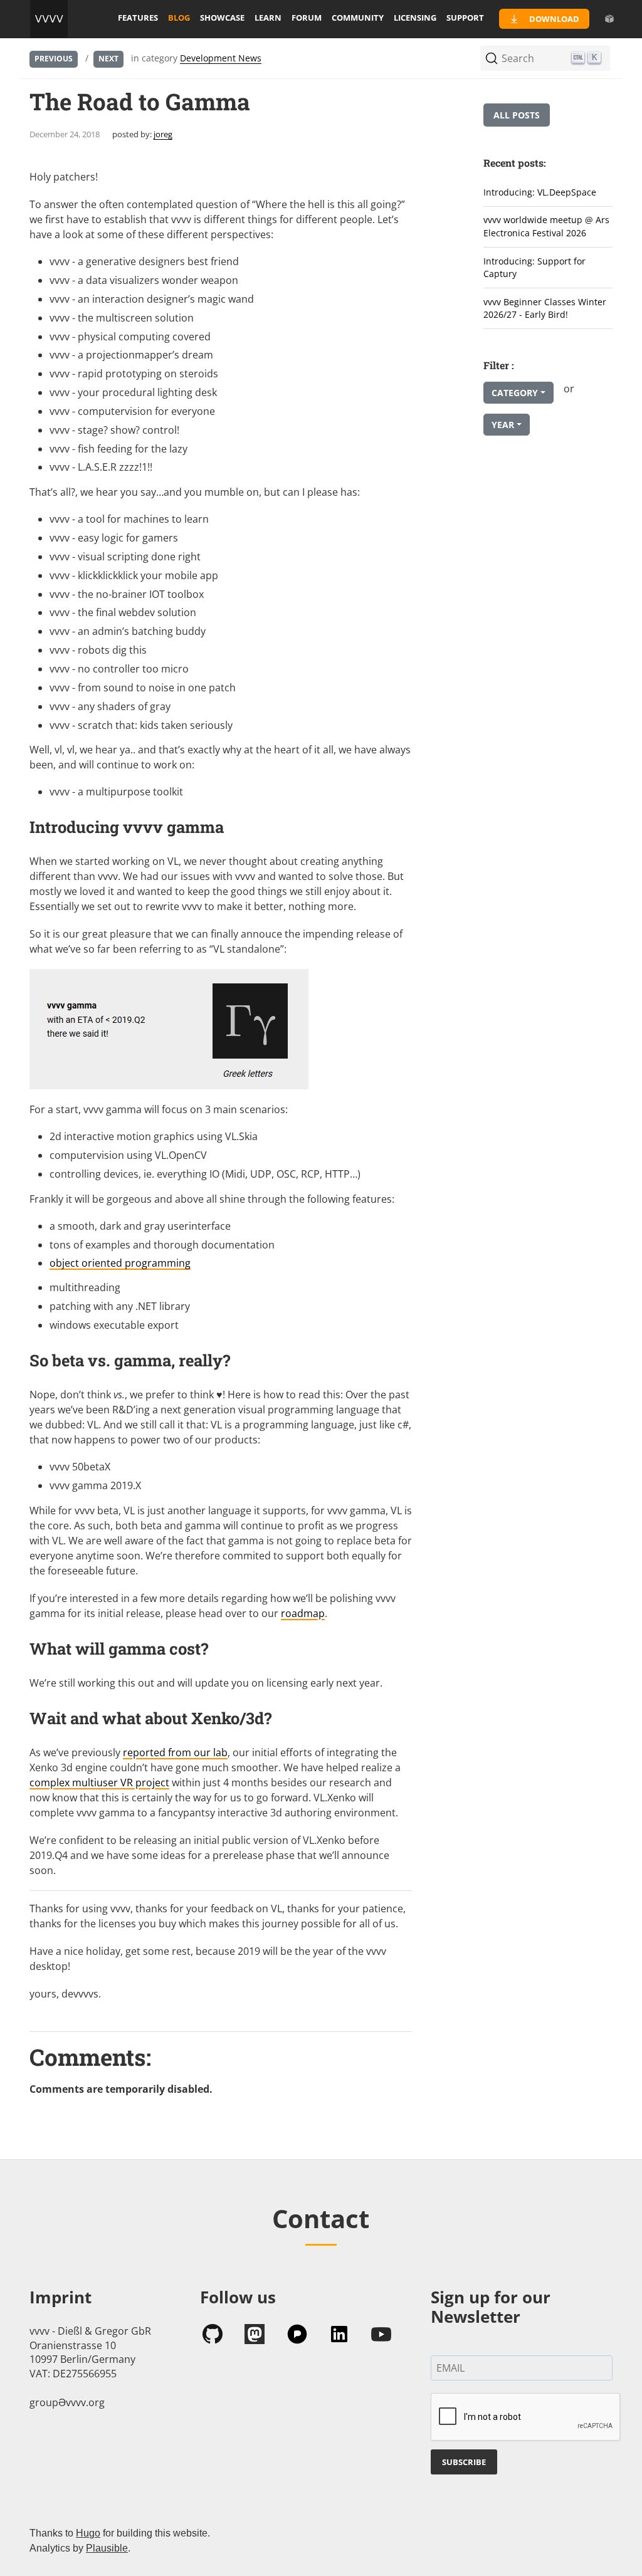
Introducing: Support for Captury (534, 268)
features (138, 18)
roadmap (303, 1613)
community (358, 18)
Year (503, 425)
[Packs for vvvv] (609, 19)
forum (307, 18)
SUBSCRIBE (464, 2462)
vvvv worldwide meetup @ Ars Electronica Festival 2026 (546, 226)
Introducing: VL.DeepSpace (540, 192)
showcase (222, 18)
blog (179, 18)
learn (268, 18)
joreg (163, 134)
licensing (415, 18)
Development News (221, 58)
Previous (54, 59)
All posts (517, 115)
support (465, 18)
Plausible (107, 2548)
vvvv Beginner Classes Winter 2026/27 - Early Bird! (545, 308)
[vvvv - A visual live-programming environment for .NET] (49, 19)
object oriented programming (120, 1263)
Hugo (88, 2533)
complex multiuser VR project (99, 1783)
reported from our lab (175, 1752)
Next (108, 59)
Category (515, 393)
